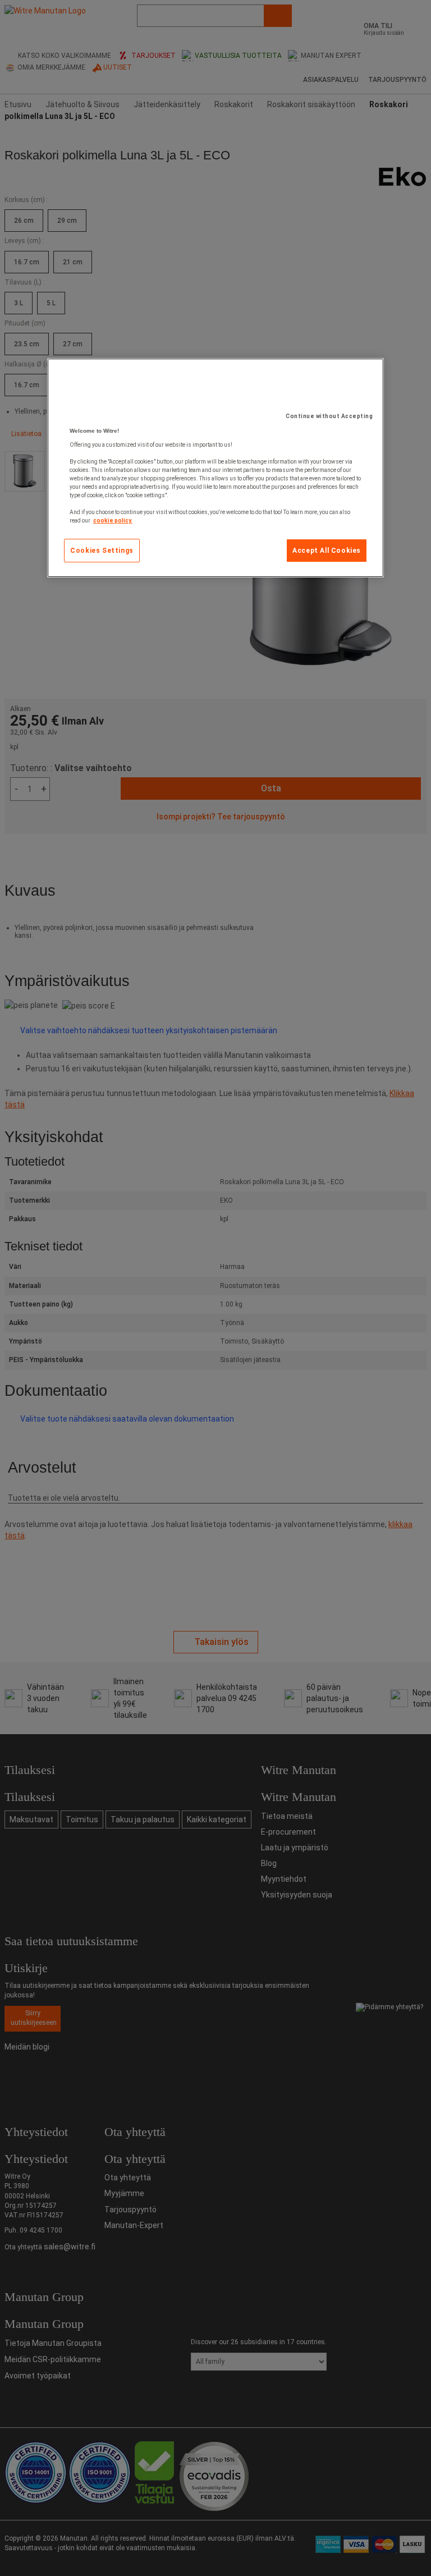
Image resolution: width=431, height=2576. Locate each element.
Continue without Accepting (329, 416)
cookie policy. (113, 521)
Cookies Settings (102, 551)
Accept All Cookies (327, 551)
